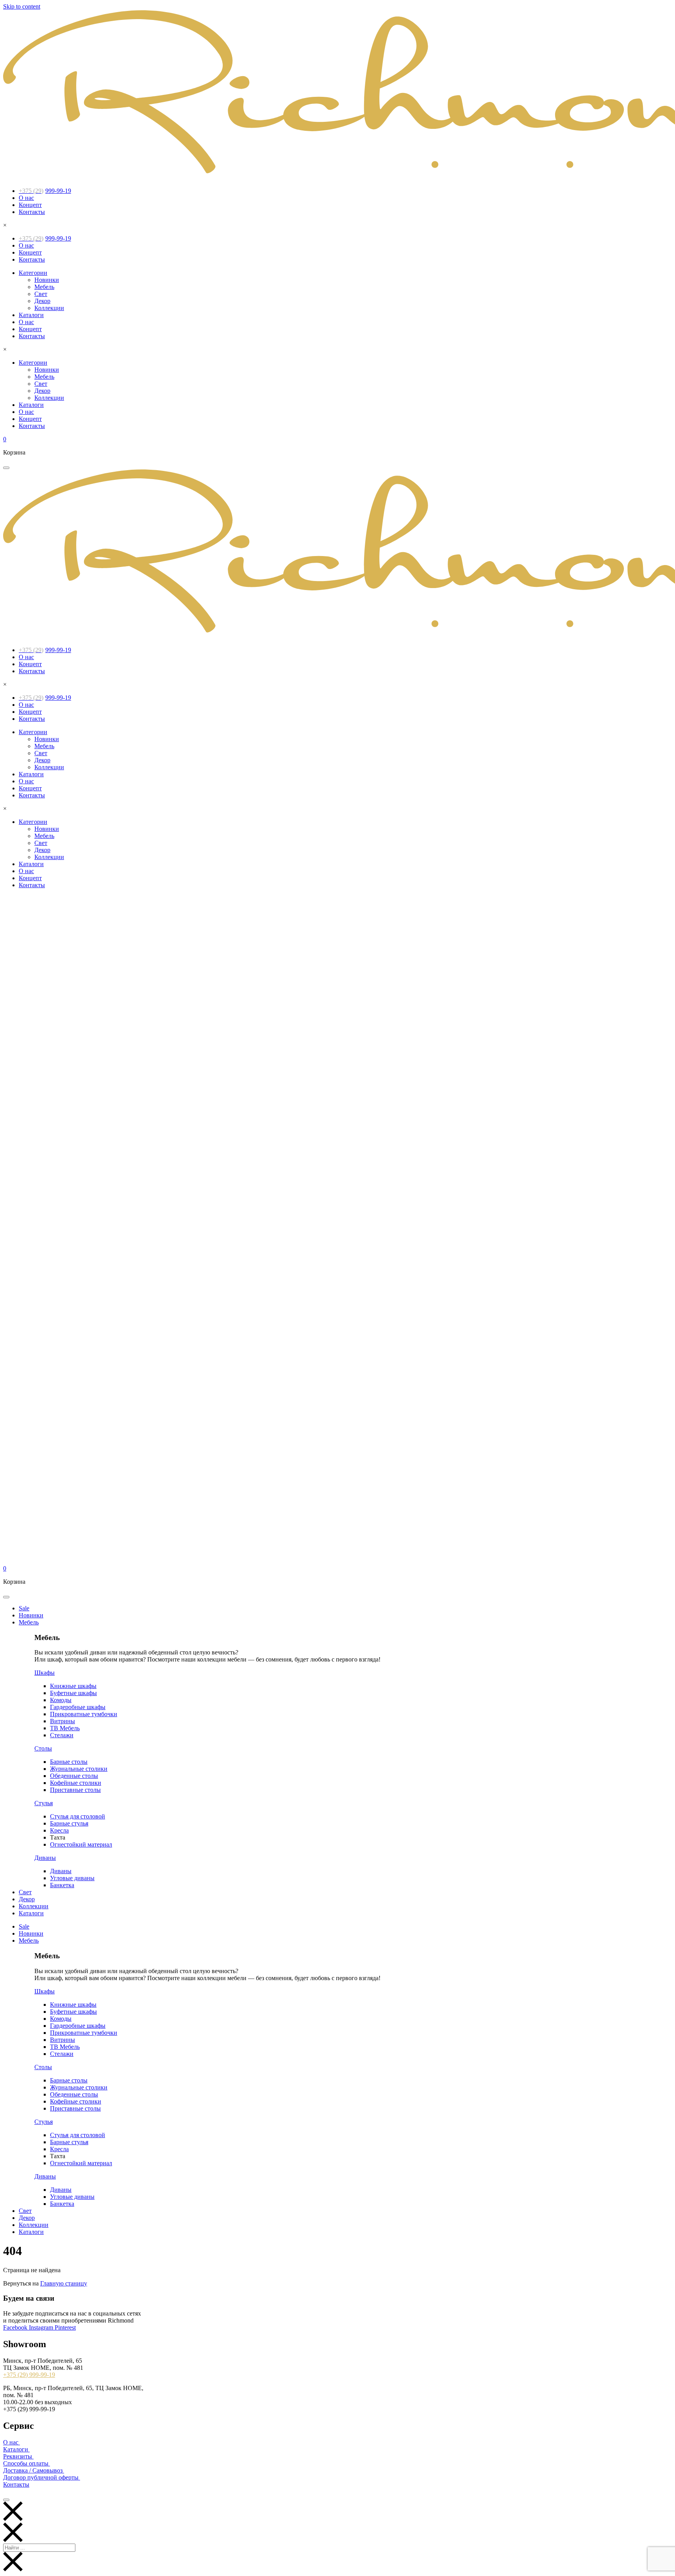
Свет (41, 294)
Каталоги (31, 315)
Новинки (47, 280)
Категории (33, 273)
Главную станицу (64, 2283)
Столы (43, 1748)
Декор (42, 301)
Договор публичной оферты (42, 2477)
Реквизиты (18, 2456)
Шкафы (45, 1673)
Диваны (45, 1858)
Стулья (44, 1803)
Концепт (30, 205)
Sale (24, 1608)
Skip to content (22, 6)
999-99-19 (45, 191)
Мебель (44, 287)
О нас (26, 198)
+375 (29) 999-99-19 (29, 2375)
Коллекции (49, 308)
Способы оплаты (27, 2463)
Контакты (32, 212)
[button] (6, 468)
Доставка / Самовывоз (34, 2470)
